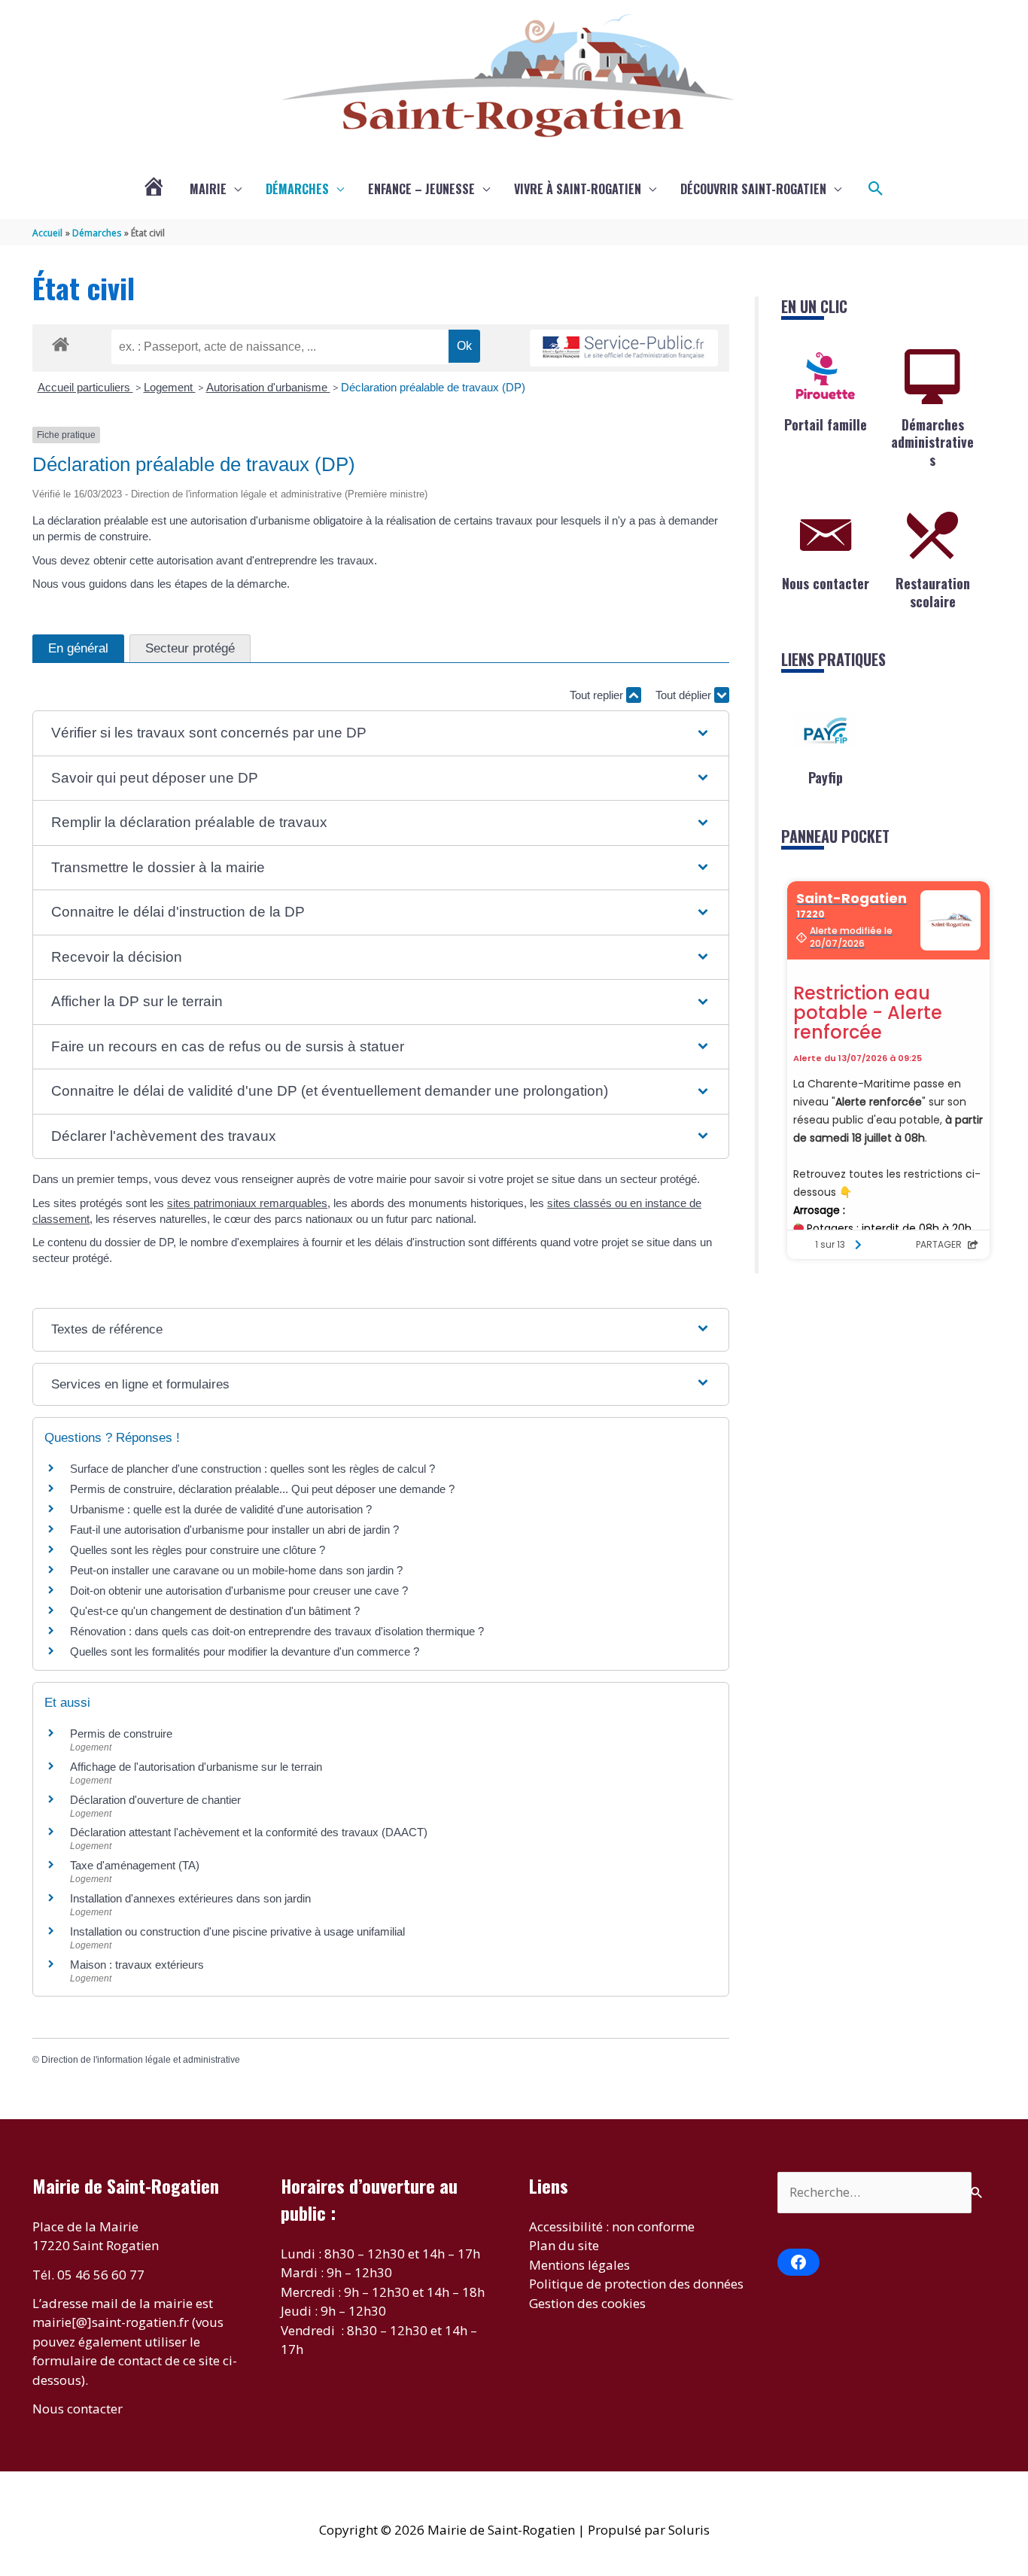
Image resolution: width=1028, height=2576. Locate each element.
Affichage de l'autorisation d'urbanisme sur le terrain (196, 1767)
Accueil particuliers (85, 387)
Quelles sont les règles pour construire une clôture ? (198, 1550)
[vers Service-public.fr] (624, 348)
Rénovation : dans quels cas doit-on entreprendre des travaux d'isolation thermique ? (277, 1631)
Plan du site (564, 2245)
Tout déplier (685, 695)
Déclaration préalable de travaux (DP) (433, 387)
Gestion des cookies (587, 2303)
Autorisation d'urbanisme (268, 387)
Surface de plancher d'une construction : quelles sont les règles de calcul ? (252, 1469)
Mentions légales (579, 2265)
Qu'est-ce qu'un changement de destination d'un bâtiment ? (215, 1611)
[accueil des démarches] (61, 342)
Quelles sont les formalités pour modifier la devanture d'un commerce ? (245, 1651)
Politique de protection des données (636, 2284)
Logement (170, 387)
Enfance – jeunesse (421, 189)
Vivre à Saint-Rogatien (578, 189)
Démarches (297, 189)
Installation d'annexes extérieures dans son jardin (190, 1898)
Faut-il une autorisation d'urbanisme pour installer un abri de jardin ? (234, 1530)
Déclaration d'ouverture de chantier (155, 1800)
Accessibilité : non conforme (612, 2226)
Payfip (826, 777)
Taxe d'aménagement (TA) (135, 1865)
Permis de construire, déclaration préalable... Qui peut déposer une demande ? (262, 1489)
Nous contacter (826, 583)
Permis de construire (121, 1734)
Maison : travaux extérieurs (137, 1965)
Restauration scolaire (933, 592)
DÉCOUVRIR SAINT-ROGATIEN (753, 189)
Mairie (208, 189)
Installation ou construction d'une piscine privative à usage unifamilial (237, 1931)
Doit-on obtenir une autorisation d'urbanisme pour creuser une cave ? (239, 1591)
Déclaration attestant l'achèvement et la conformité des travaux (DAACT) (249, 1832)
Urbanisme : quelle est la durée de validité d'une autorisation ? (221, 1509)
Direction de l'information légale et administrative (141, 2060)
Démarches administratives (932, 442)
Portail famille (826, 424)
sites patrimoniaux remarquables (247, 1203)
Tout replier (598, 695)
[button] (876, 189)
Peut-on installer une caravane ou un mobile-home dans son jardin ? (236, 1570)
